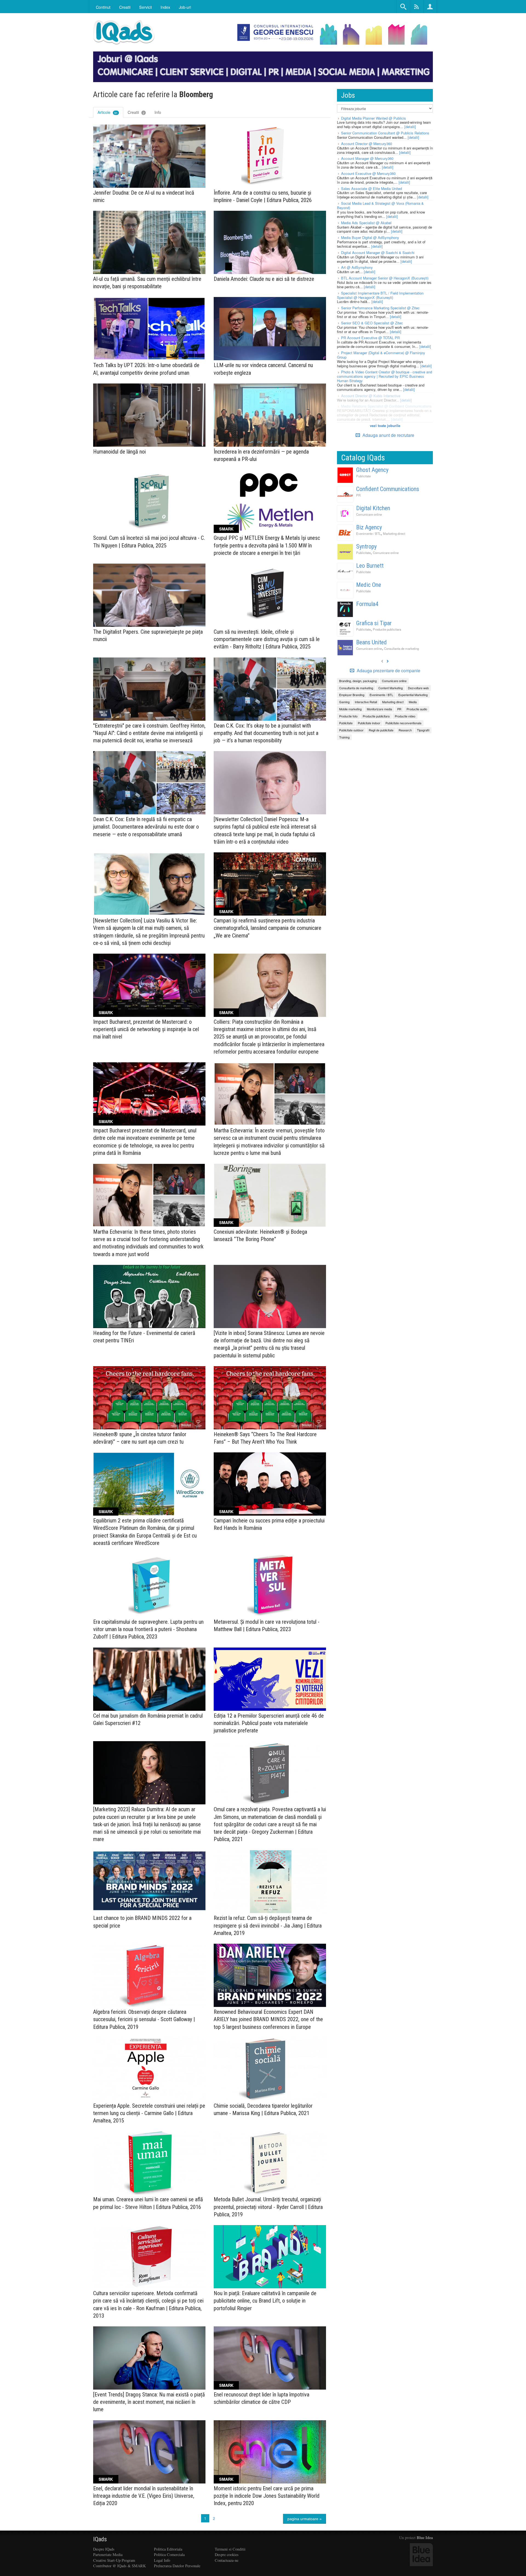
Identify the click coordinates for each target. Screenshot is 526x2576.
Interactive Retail (366, 702)
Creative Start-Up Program (114, 2560)
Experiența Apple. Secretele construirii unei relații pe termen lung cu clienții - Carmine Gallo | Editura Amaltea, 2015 (149, 2113)
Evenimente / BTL (368, 533)
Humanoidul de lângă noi (119, 452)
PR (358, 495)
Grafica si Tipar (374, 623)
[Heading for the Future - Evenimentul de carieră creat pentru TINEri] (149, 1296)
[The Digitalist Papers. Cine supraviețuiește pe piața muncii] (149, 595)
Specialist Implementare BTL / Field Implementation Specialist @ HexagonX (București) (380, 295)
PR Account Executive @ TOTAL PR (370, 338)
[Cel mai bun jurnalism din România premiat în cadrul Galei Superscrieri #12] (149, 1679)
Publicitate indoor (369, 723)
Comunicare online (369, 514)
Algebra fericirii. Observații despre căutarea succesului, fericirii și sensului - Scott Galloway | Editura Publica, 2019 (144, 2019)
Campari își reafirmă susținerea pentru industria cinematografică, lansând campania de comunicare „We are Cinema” (268, 928)
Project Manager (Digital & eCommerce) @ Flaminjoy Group (381, 355)
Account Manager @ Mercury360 (367, 158)
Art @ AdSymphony (357, 267)
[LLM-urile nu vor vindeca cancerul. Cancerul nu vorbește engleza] (270, 329)
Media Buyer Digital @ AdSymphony (370, 237)
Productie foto (348, 716)
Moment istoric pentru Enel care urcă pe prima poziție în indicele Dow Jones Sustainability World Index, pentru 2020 (267, 2496)
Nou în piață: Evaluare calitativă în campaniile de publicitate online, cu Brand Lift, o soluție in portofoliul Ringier (265, 2301)
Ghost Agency (372, 470)
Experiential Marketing (413, 695)
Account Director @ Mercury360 (367, 144)
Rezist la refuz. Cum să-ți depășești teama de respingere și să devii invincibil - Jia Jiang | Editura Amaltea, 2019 (268, 1925)
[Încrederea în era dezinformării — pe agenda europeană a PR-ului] (270, 415)
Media (413, 702)
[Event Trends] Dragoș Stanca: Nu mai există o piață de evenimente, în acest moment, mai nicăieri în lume (149, 2402)
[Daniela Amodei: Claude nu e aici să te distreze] (270, 242)
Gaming (344, 702)
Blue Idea (425, 2538)
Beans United (371, 642)
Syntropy (366, 546)
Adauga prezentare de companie (388, 671)
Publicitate (363, 476)
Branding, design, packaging (358, 681)
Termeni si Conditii (230, 2549)
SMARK (226, 529)
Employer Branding (352, 695)
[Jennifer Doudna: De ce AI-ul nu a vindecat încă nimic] (149, 156)
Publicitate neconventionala (403, 723)
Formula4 (367, 604)
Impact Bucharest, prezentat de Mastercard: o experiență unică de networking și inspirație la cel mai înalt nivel (146, 1029)
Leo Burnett (370, 566)
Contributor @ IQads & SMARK (119, 2566)
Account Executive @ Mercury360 (368, 173)
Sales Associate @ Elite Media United (371, 188)
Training (344, 737)
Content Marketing (391, 688)
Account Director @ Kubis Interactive (371, 396)
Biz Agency (369, 527)
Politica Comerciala (169, 2555)
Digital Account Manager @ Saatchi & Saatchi (378, 253)
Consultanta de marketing (401, 648)
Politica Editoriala (168, 2549)
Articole (108, 112)
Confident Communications (388, 489)
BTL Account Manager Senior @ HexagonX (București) (385, 278)
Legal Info (162, 2560)
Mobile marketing (350, 709)
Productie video (405, 716)
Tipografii (423, 730)
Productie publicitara (387, 629)
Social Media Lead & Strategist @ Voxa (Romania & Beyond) (380, 205)
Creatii (136, 112)
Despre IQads (104, 2549)
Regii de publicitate (381, 730)
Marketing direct (394, 533)
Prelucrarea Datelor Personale (177, 2566)
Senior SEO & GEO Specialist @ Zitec (372, 323)
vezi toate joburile (385, 426)
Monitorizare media (379, 709)
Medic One (369, 585)
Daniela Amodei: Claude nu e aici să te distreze (264, 279)
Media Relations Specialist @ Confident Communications (386, 406)
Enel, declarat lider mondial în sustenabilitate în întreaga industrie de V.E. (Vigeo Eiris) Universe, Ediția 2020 (144, 2496)
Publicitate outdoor (351, 730)
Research (405, 730)
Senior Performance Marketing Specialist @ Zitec (380, 308)
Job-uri (185, 7)
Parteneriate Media (108, 2555)
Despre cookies (227, 2555)
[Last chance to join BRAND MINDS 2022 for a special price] (149, 1881)
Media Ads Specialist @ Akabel (366, 223)
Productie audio (417, 709)
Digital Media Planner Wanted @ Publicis (374, 118)
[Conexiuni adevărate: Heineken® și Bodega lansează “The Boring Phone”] (270, 1195)
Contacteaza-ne (227, 2560)
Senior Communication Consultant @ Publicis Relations (385, 133)
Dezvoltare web (418, 688)
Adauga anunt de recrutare (388, 435)
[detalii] (410, 127)
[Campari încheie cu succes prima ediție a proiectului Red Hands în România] (270, 1484)
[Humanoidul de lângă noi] (149, 415)
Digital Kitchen (373, 508)
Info (158, 112)
